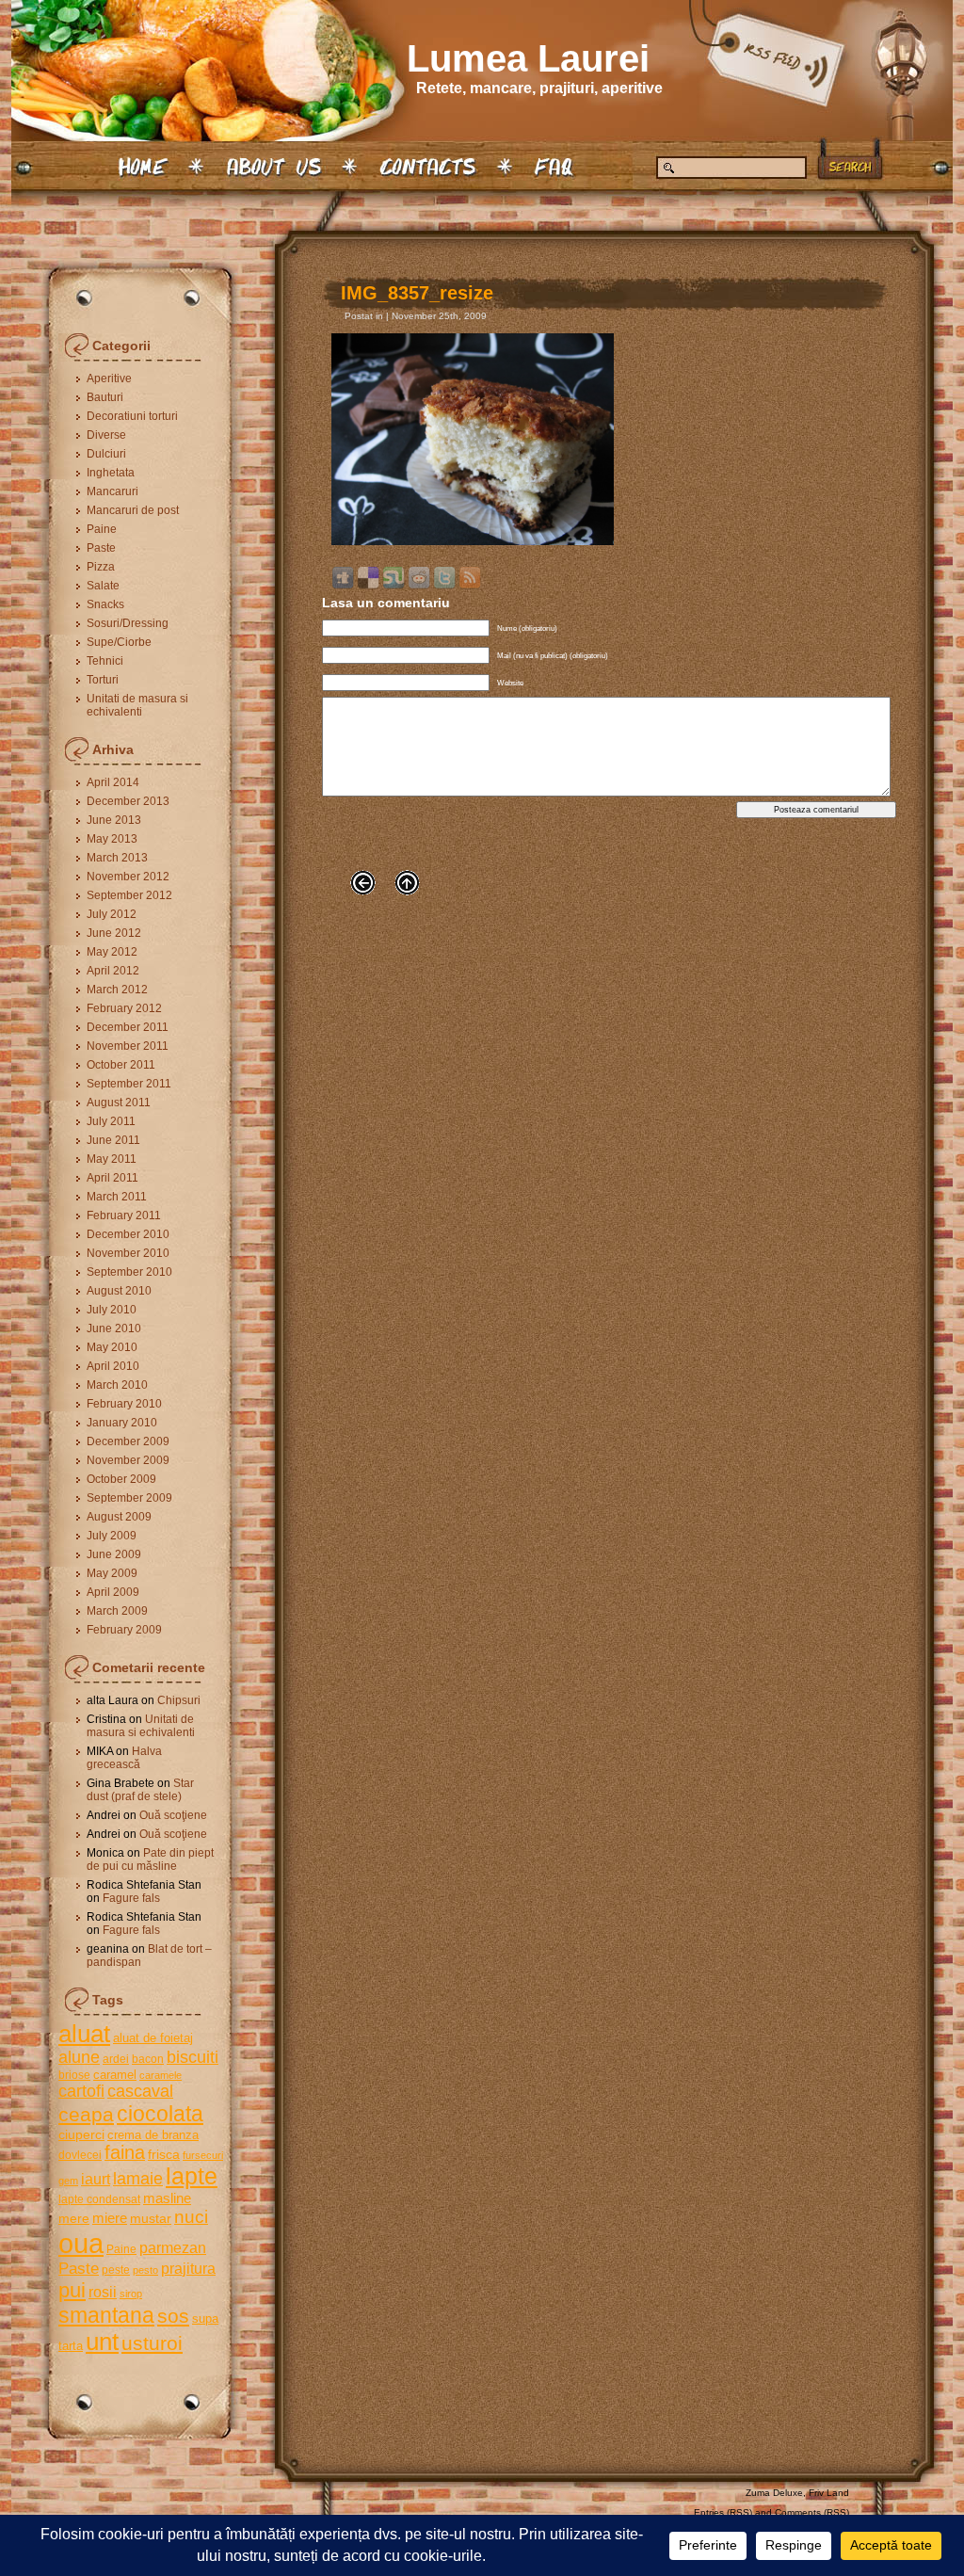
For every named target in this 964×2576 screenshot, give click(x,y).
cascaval (140, 2091)
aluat (84, 2034)
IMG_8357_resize (417, 293)
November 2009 (128, 1460)
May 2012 (112, 952)
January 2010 (122, 1423)
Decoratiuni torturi (132, 416)
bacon (148, 2059)
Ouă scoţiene (173, 1815)
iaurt (96, 2179)
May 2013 (112, 839)
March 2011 (117, 1197)
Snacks (105, 604)
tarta (71, 2346)
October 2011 (121, 1065)
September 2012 (129, 895)
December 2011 (128, 1027)
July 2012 (112, 914)
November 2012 (128, 877)
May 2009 (112, 1573)
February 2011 (124, 1216)
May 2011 (112, 1159)
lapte (192, 2176)
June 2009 (114, 1554)
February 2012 (124, 1008)
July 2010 (112, 1310)
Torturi (103, 680)
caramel (115, 2075)
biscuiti (193, 2057)
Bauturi (105, 397)
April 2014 (113, 782)
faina (125, 2152)
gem (68, 2181)
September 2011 (129, 1084)
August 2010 (119, 1291)
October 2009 (121, 1479)
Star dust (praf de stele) (140, 1790)
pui (72, 2290)
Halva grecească (124, 1758)
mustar (151, 2218)
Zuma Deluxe (774, 2493)
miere (110, 2218)
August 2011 (119, 1103)
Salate (103, 586)
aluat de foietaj (153, 2038)
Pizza (101, 567)
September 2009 (129, 1498)
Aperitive (109, 378)
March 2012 (117, 990)
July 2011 (111, 1121)
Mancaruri (112, 491)
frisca (164, 2154)
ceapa (86, 2114)
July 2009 (112, 1536)
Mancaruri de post (133, 510)
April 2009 (113, 1592)
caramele (161, 2075)
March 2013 (117, 858)
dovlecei (80, 2155)
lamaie (138, 2178)
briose (74, 2075)
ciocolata (160, 2114)
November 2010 (128, 1253)
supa (205, 2318)
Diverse (106, 435)
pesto (145, 2270)
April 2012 (113, 971)
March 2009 (117, 1611)
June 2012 (114, 933)
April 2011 (112, 1178)
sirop (131, 2294)
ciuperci (81, 2134)
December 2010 (128, 1234)
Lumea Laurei (528, 58)
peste (116, 2270)
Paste (101, 548)
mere (74, 2218)
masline (167, 2198)
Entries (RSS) (723, 2512)
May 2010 (112, 1347)
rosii (103, 2292)
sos (173, 2316)
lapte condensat (99, 2199)
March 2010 (117, 1385)
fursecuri (203, 2155)
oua (81, 2243)
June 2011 (113, 1140)
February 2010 (124, 1404)
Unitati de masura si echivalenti (137, 705)
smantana (106, 2315)
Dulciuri (106, 454)
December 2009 (128, 1441)
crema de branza (153, 2135)
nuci (191, 2217)
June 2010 (114, 1328)
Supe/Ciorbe (119, 642)
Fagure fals (131, 1898)
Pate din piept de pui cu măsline (150, 1860)
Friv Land (829, 2493)
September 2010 (129, 1272)
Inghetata (111, 473)
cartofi (81, 2091)
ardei (116, 2059)
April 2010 (113, 1366)
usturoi (152, 2343)
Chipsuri (179, 1700)
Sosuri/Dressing (128, 623)
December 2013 (128, 801)
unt (102, 2342)
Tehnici (105, 661)
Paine (102, 529)
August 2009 (119, 1517)
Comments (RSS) (812, 2512)
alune (79, 2057)
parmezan (173, 2247)
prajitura (188, 2268)
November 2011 (128, 1046)
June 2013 (114, 820)
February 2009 (124, 1630)
